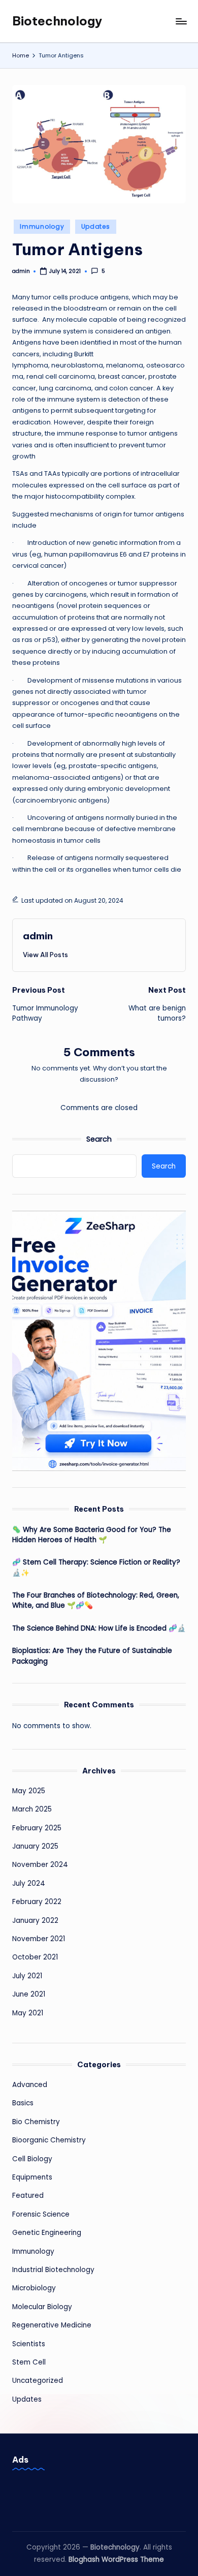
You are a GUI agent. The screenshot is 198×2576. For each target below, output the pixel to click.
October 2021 (35, 1957)
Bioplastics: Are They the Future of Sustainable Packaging (92, 1656)
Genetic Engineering (47, 2233)
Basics (23, 2103)
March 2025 (32, 1809)
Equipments (32, 2177)
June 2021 (29, 1994)
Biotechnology (57, 21)
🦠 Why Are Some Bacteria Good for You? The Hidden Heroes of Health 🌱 (92, 1535)
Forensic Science (41, 2214)
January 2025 (35, 1846)
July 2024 (29, 1883)
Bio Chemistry (36, 2122)
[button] (45, 955)
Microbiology (34, 2288)
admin (38, 936)
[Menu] (181, 21)
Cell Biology (32, 2159)
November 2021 (39, 1939)
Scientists (29, 2344)
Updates (96, 226)
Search (99, 1139)
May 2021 (28, 2013)
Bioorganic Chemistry (49, 2140)
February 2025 (37, 1828)
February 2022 (37, 1902)
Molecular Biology (42, 2307)
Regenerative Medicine (52, 2325)
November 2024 (40, 1865)
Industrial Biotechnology (53, 2270)
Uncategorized (38, 2381)
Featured (28, 2196)
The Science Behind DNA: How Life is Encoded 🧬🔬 (99, 1628)
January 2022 (35, 1921)
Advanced (30, 2085)
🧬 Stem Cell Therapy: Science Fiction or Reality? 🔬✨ (96, 1567)
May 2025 (29, 1791)
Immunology (42, 226)
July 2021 (27, 1976)
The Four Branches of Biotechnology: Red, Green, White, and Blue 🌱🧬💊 (96, 1600)
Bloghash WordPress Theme (116, 2559)
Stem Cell (29, 2362)
